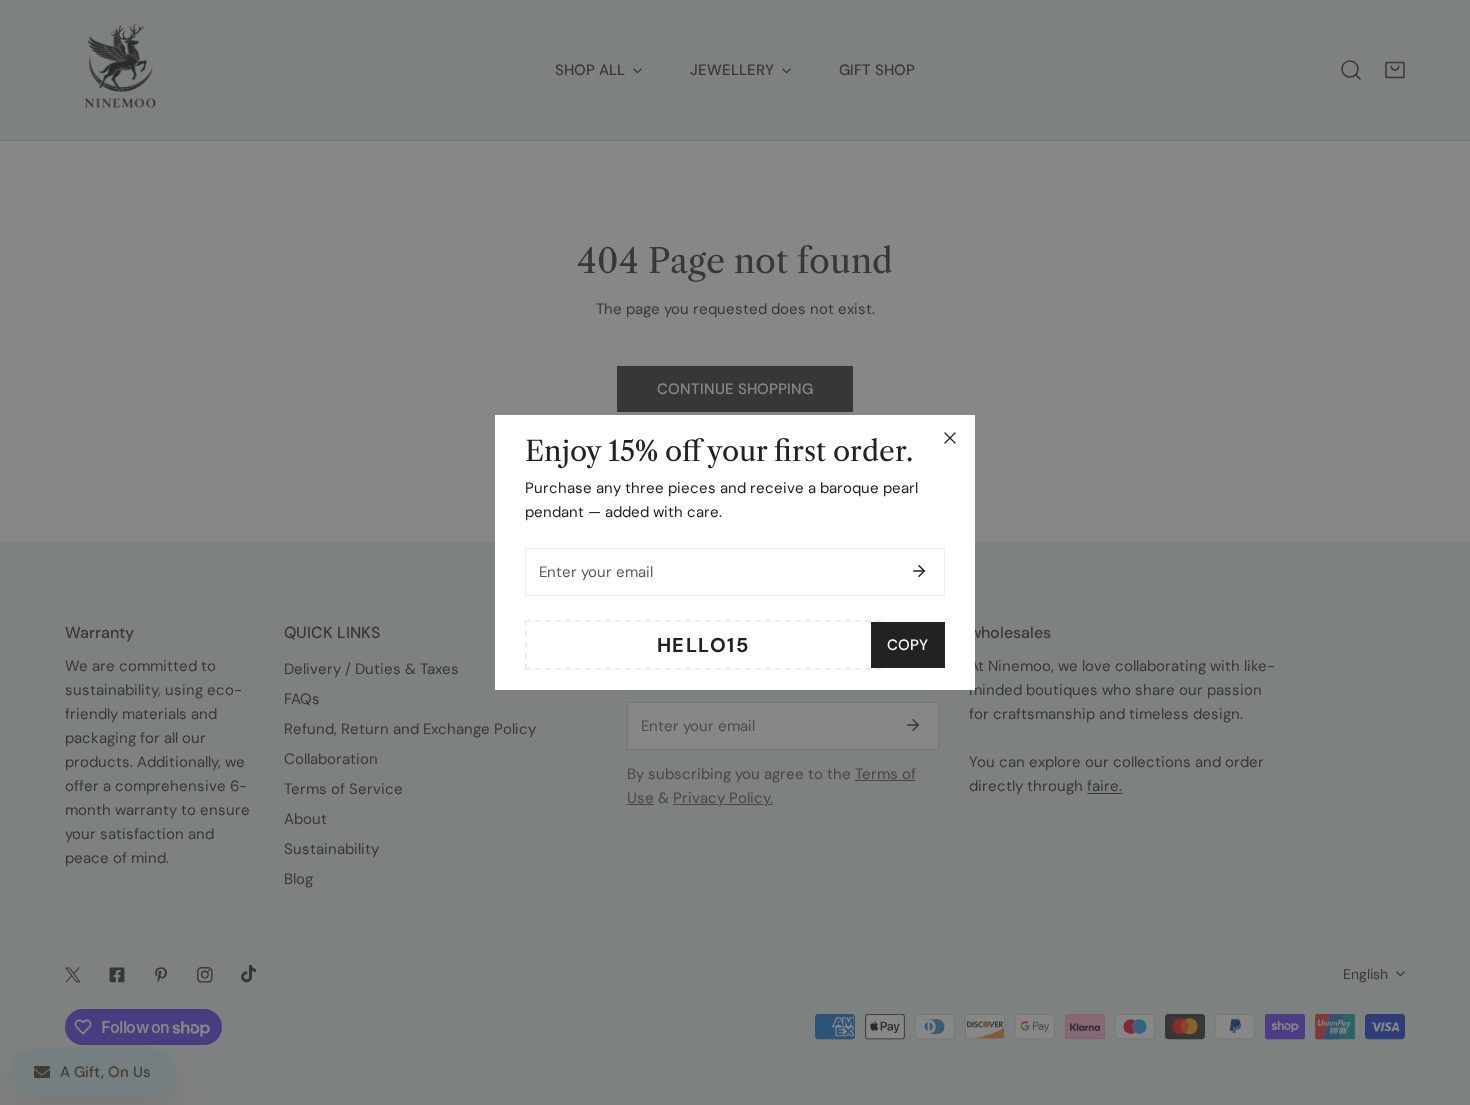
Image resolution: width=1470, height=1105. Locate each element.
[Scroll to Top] (1434, 999)
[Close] (950, 438)
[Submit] (919, 571)
